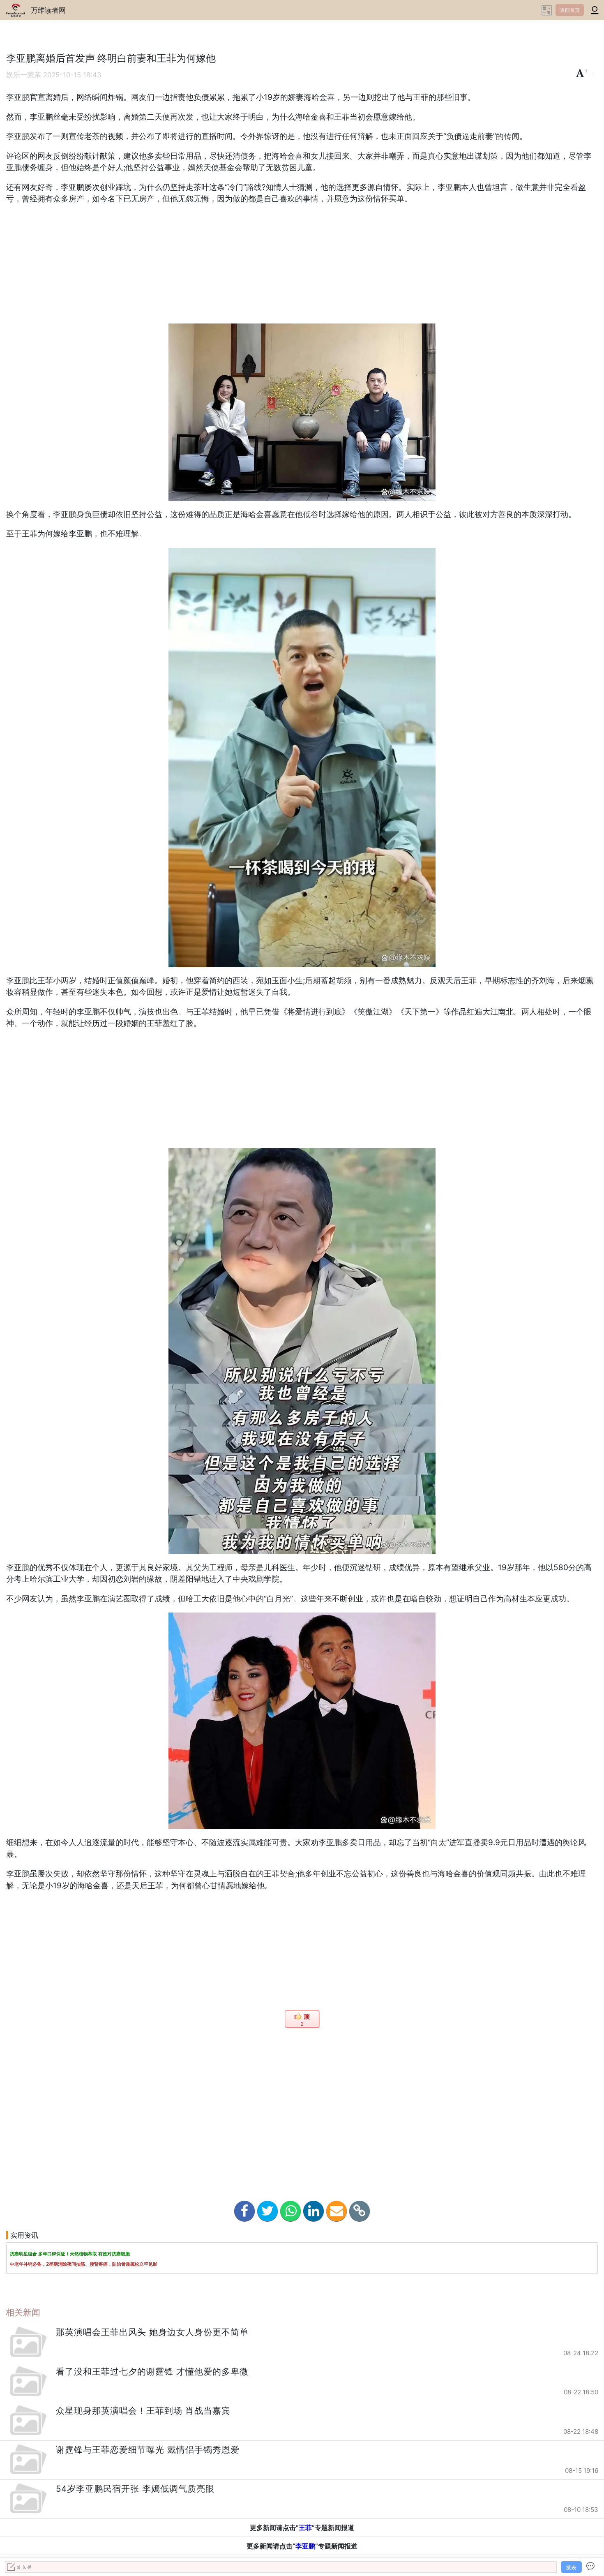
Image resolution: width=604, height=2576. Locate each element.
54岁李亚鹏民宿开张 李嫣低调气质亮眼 (135, 2489)
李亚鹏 (305, 2546)
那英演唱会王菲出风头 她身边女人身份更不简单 (152, 2332)
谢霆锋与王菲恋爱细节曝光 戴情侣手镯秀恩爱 (148, 2450)
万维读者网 (48, 10)
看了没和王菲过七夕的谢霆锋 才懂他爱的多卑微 (152, 2372)
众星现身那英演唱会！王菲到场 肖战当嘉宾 (143, 2411)
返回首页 (570, 10)
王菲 (305, 2527)
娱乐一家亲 (24, 75)
